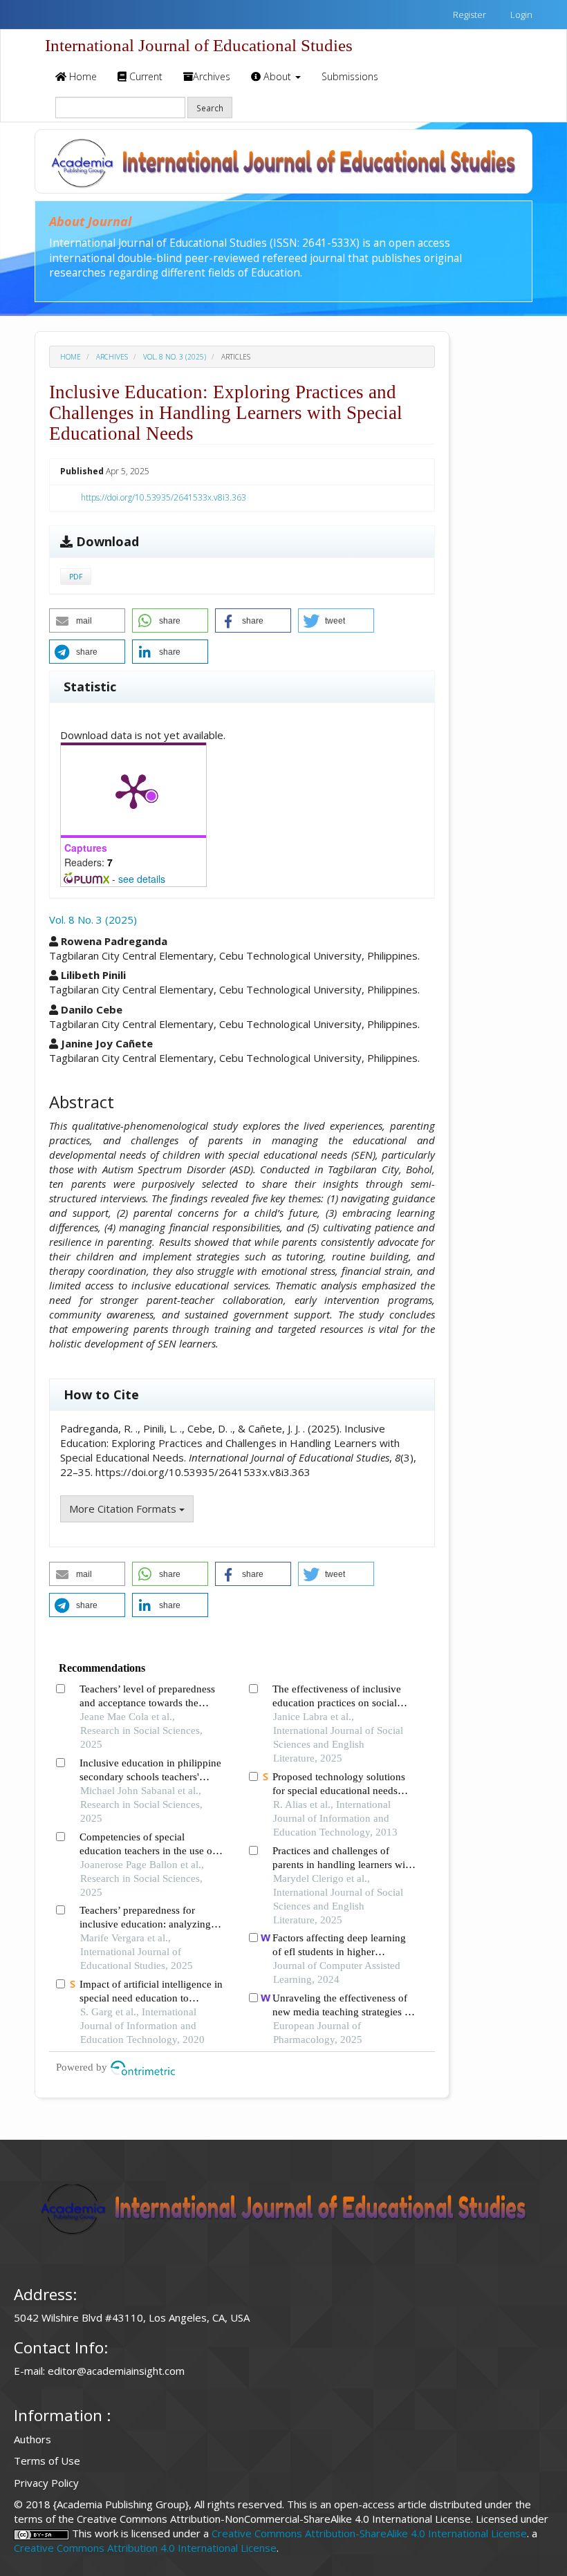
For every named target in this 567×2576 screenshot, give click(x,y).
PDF (76, 577)
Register (468, 15)
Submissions (350, 76)
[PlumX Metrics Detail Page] (133, 790)
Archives (212, 76)
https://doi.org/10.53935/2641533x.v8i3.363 (164, 497)
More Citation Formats (124, 1509)
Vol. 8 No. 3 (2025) (175, 357)
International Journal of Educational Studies (199, 45)
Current (145, 76)
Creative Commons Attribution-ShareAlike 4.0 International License (369, 2533)
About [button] (277, 76)
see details (142, 879)
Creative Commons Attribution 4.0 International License (145, 2548)
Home (82, 76)
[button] (87, 620)
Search (210, 108)
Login (520, 15)
